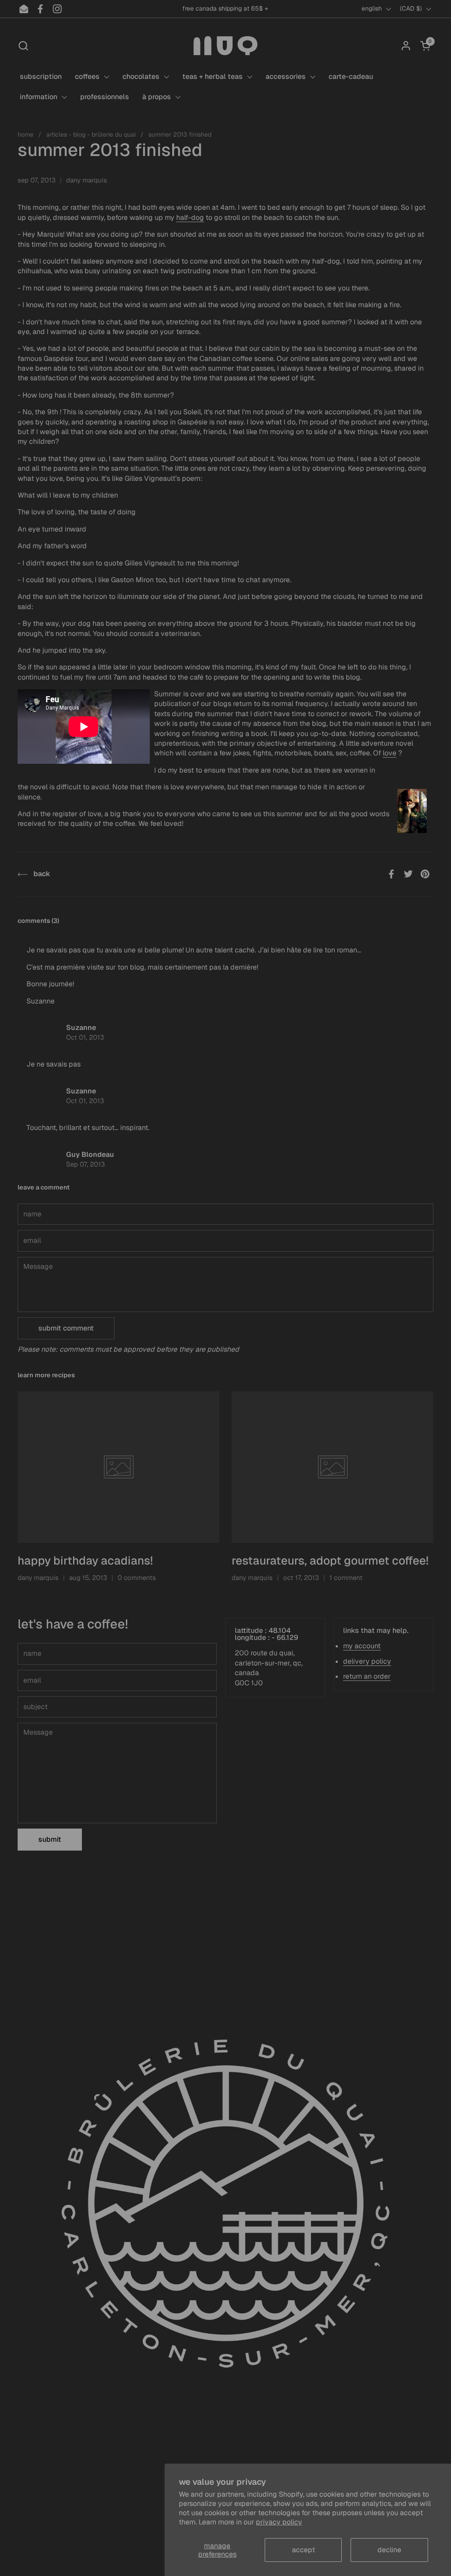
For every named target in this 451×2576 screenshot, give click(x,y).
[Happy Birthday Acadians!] (118, 1467)
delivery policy (367, 1661)
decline (389, 2550)
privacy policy (279, 2522)
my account (362, 1646)
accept (303, 2550)
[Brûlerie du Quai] (225, 46)
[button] (23, 46)
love (390, 753)
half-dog (190, 217)
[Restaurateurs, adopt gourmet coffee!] (333, 1467)
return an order (367, 1676)
